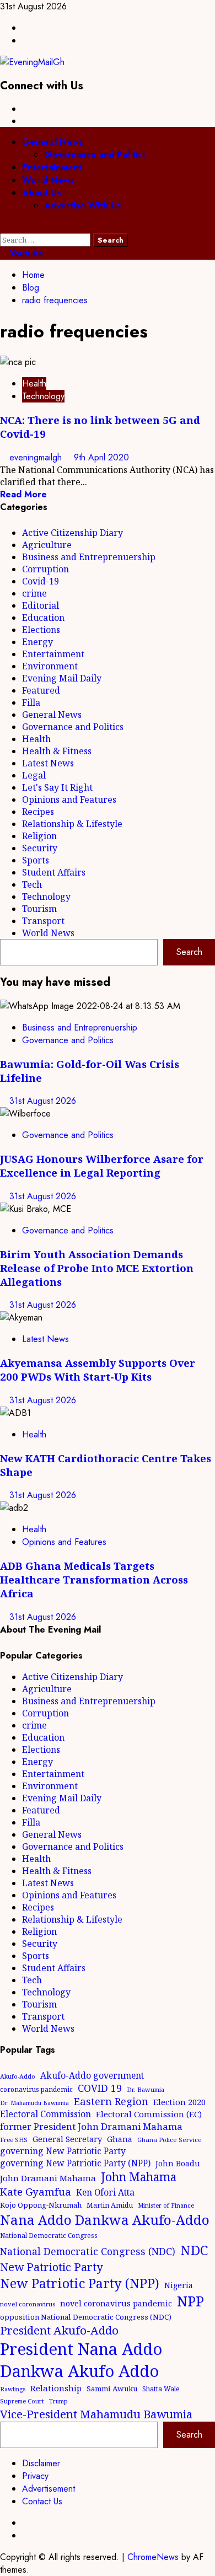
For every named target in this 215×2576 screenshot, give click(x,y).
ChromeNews (153, 2557)
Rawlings (13, 2389)
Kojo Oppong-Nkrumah (41, 2205)
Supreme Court (22, 2401)
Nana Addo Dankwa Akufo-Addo (105, 2220)
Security (40, 848)
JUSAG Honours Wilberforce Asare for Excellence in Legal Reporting (102, 1166)
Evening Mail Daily (62, 678)
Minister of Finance (166, 2205)
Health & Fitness (57, 751)
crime (34, 593)
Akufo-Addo (18, 2076)
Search (189, 952)
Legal (34, 775)
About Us (42, 193)
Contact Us (42, 2501)
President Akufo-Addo (59, 2330)
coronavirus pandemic (36, 2089)
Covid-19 (41, 581)
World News (48, 180)
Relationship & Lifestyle (72, 824)
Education (43, 618)
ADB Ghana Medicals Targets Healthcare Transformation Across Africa (94, 1579)
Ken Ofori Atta (105, 2192)
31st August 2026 (43, 1101)
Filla (31, 702)
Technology (43, 396)
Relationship (56, 2388)
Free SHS (14, 2140)
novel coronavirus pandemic (116, 2303)
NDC (194, 2250)
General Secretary (67, 2139)
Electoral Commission (45, 2114)
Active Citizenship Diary (72, 533)
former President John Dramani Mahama (91, 2126)
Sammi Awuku (112, 2389)
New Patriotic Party (51, 2267)
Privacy (35, 2476)
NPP (190, 2301)
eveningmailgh (37, 457)
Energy (37, 642)
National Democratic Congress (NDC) (88, 2251)
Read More (23, 494)
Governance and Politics (95, 155)
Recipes (38, 812)
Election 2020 (179, 2102)
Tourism (39, 909)
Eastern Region (111, 2101)
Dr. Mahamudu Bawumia (34, 2103)
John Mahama (139, 2177)
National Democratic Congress (49, 2235)
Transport (43, 921)
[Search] (3, 227)
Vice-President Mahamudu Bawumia (96, 2414)
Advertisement (49, 2489)
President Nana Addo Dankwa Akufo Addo (81, 2360)
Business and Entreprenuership (89, 557)
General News (53, 142)
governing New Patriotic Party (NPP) (75, 2163)
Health (34, 383)
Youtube (25, 253)
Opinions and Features (69, 799)
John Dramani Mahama (48, 2178)
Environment (50, 666)
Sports (36, 860)
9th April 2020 (101, 457)
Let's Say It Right (57, 787)
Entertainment (52, 167)
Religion (39, 836)
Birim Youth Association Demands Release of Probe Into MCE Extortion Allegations (97, 1268)
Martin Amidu (110, 2205)
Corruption (45, 569)
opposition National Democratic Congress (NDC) (86, 2317)
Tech (32, 884)
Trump (58, 2401)
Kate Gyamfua (36, 2191)
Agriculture (47, 545)
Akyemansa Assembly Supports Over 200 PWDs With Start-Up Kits (98, 1370)
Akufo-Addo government (92, 2075)
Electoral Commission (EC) (149, 2114)
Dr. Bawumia (146, 2089)
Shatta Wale (161, 2389)
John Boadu (178, 2163)
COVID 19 (100, 2088)
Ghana (120, 2139)
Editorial (41, 605)
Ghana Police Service (170, 2140)
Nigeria (179, 2285)
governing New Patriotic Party (63, 2151)
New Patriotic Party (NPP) (80, 2283)
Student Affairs (54, 872)
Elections (41, 630)
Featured (41, 690)
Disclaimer (41, 2463)
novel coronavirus (28, 2304)
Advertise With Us (83, 205)
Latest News (48, 763)
